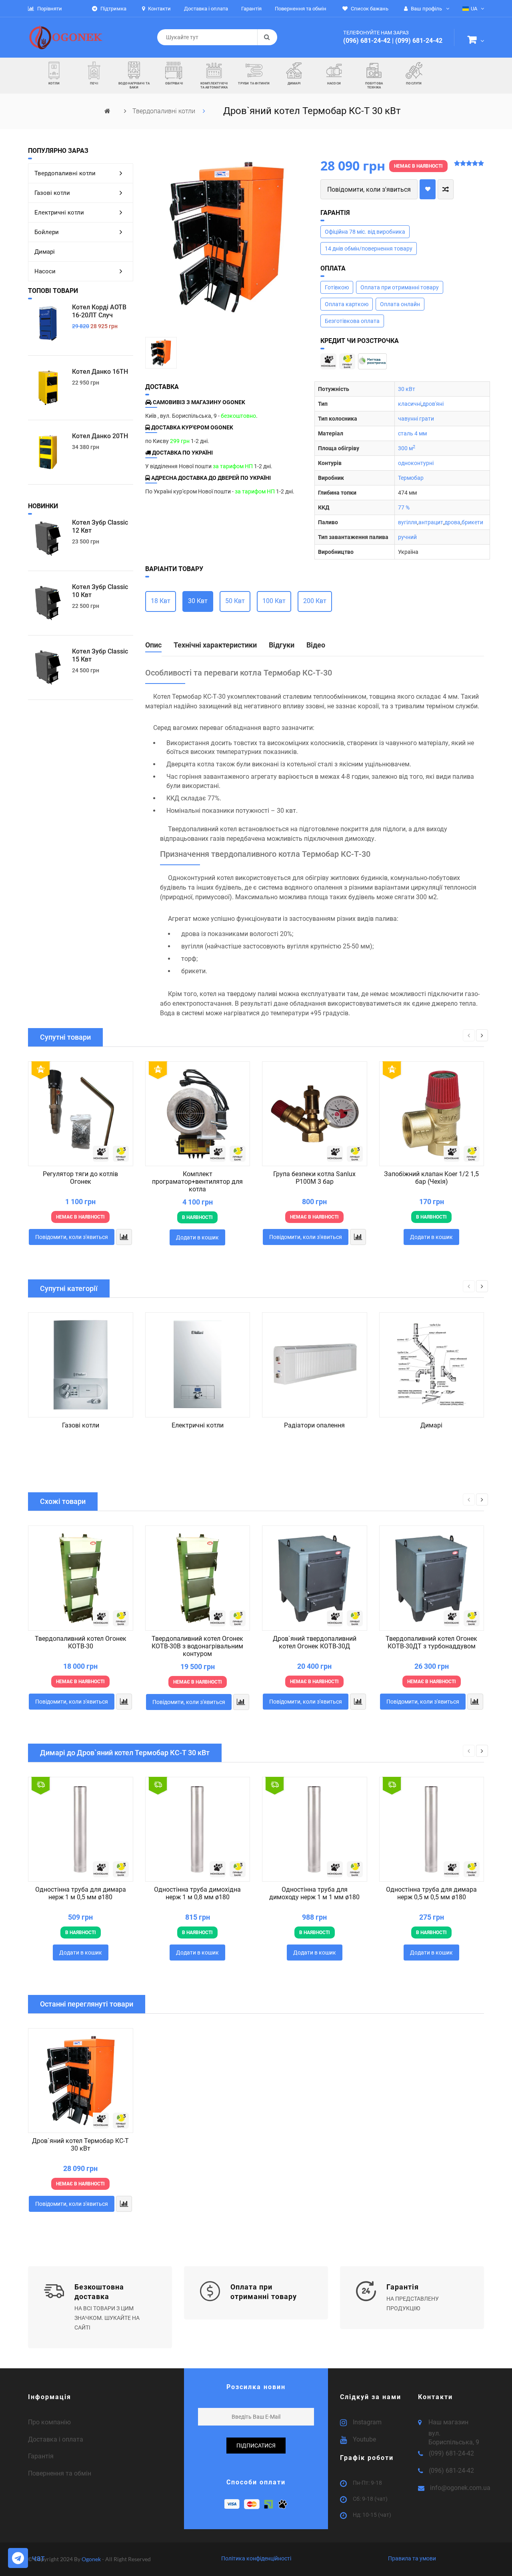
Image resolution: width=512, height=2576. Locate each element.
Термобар (411, 478)
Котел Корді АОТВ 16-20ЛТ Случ (99, 311)
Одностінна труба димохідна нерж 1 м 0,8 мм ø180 (197, 1893)
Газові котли (52, 193)
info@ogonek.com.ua (460, 2488)
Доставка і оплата (56, 2439)
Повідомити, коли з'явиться (369, 189)
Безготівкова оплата (352, 321)
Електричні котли (59, 212)
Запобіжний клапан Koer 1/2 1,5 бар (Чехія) (431, 1178)
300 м (407, 448)
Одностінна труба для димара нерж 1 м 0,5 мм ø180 (81, 1893)
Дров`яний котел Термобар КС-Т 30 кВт (80, 2145)
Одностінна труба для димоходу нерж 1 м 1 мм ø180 (314, 1893)
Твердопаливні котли (165, 111)
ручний (407, 537)
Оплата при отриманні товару (400, 287)
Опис (153, 645)
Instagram (367, 2422)
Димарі (45, 252)
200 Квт (315, 601)
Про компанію (49, 2422)
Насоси (45, 271)
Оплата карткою (347, 304)
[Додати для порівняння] (446, 189)
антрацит (431, 522)
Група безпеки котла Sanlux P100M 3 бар (314, 1178)
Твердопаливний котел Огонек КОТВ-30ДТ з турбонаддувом (431, 1642)
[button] (476, 41)
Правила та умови (412, 2558)
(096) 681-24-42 (367, 41)
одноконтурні (416, 463)
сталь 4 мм (412, 433)
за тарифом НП (233, 466)
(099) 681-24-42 (419, 41)
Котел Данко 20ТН (100, 436)
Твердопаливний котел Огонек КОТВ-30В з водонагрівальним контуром (197, 1646)
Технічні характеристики (215, 645)
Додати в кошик (197, 1237)
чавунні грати (416, 419)
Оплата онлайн (400, 304)
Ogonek (92, 2559)
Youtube (364, 2439)
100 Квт (274, 601)
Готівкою (337, 287)
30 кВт (407, 389)
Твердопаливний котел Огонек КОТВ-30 (81, 1642)
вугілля (408, 522)
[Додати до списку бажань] (428, 189)
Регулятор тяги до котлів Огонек (80, 1178)
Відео (316, 645)
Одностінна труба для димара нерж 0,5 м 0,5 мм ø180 (431, 1893)
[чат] (18, 2558)
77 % (404, 507)
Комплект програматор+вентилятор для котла (197, 1182)
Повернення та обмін (60, 2473)
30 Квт (198, 601)
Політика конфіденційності (256, 2558)
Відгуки (282, 645)
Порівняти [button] (49, 9)
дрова (452, 522)
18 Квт (161, 601)
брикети (472, 522)
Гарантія (41, 2456)
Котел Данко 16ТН (100, 372)
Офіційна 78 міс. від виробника (365, 232)
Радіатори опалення (314, 1425)
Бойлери (47, 232)
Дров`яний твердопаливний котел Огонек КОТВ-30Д (315, 1642)
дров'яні (433, 404)
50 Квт (235, 601)
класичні (410, 404)
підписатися (256, 2446)
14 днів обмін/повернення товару (369, 249)
